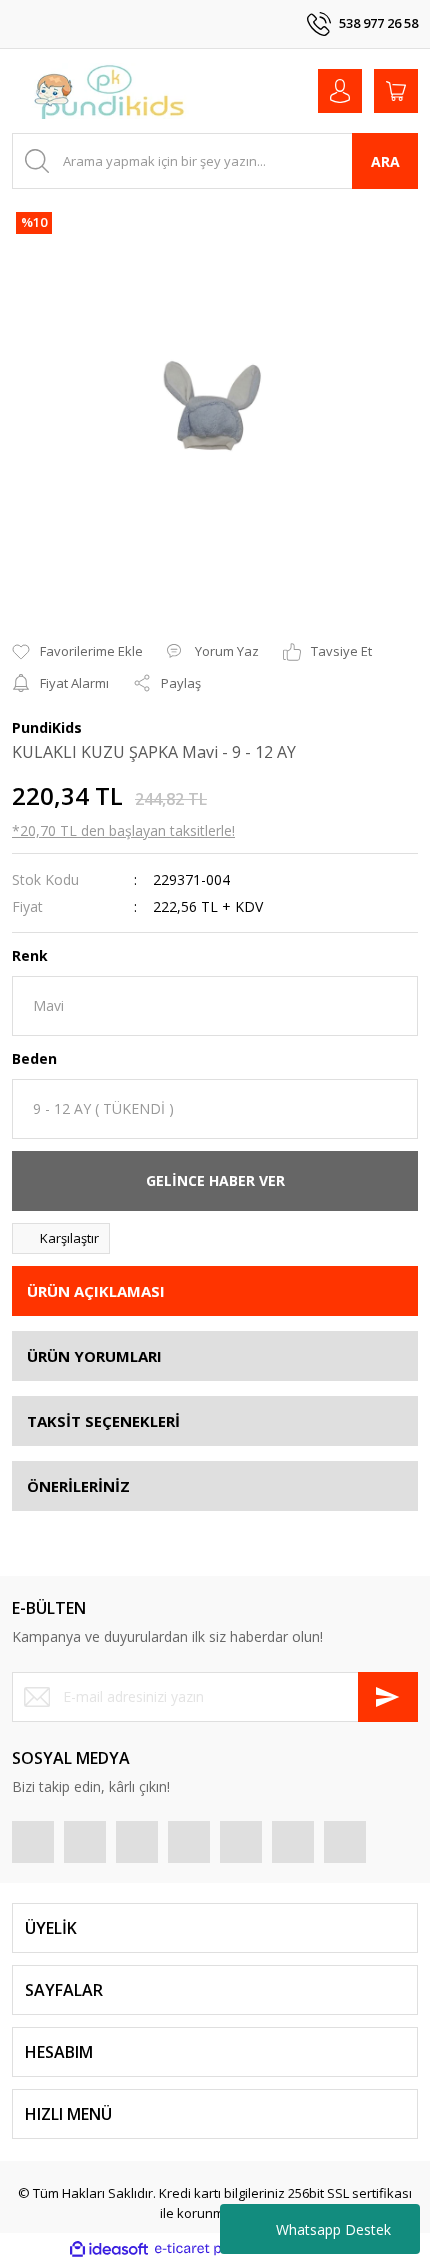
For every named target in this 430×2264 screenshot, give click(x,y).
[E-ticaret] (212, 2249)
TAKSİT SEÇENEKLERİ (103, 1421)
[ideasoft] (109, 2249)
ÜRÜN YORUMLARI (94, 1356)
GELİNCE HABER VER (215, 1180)
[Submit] (388, 1697)
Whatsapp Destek (333, 2229)
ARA (385, 161)
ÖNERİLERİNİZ (78, 1486)
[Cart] (396, 91)
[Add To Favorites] (77, 652)
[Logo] (110, 91)
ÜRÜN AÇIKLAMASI (96, 1291)
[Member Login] (340, 91)
